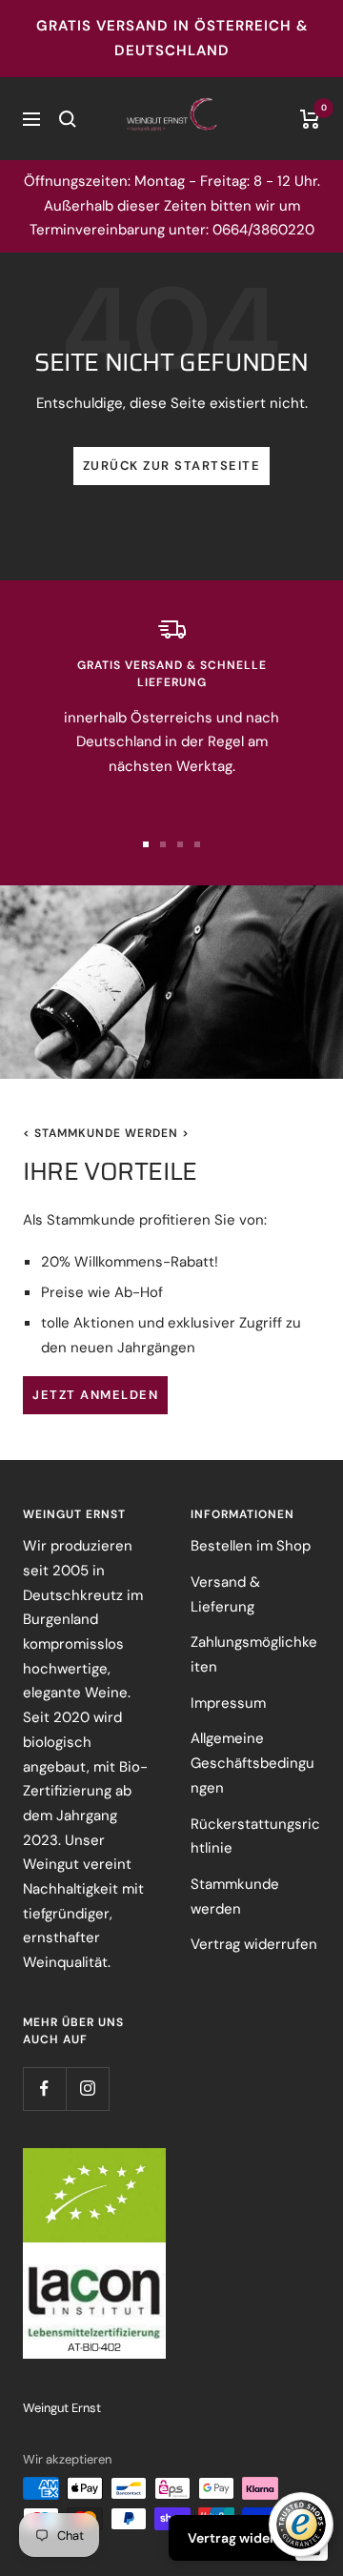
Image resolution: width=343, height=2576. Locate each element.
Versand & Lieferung (225, 1594)
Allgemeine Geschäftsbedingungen (252, 1763)
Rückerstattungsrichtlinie (255, 1836)
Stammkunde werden (235, 1897)
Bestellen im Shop (251, 1546)
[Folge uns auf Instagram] (87, 2089)
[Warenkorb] (310, 119)
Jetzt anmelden (95, 1395)
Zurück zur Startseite (172, 466)
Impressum (228, 1703)
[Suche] (68, 119)
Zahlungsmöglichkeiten (254, 1654)
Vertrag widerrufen (254, 1944)
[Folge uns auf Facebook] (44, 2089)
